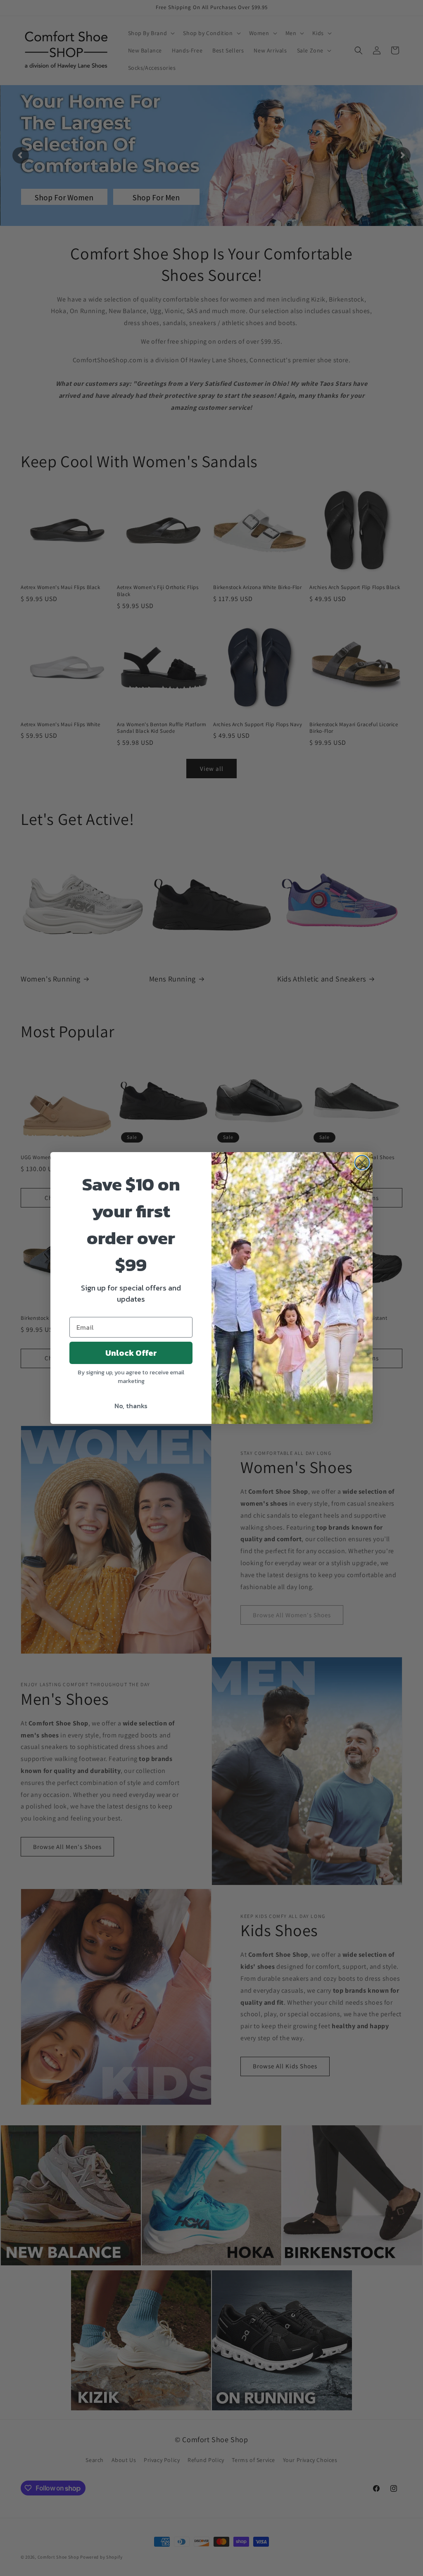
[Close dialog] (362, 1163)
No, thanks (131, 1406)
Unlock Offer (131, 1353)
